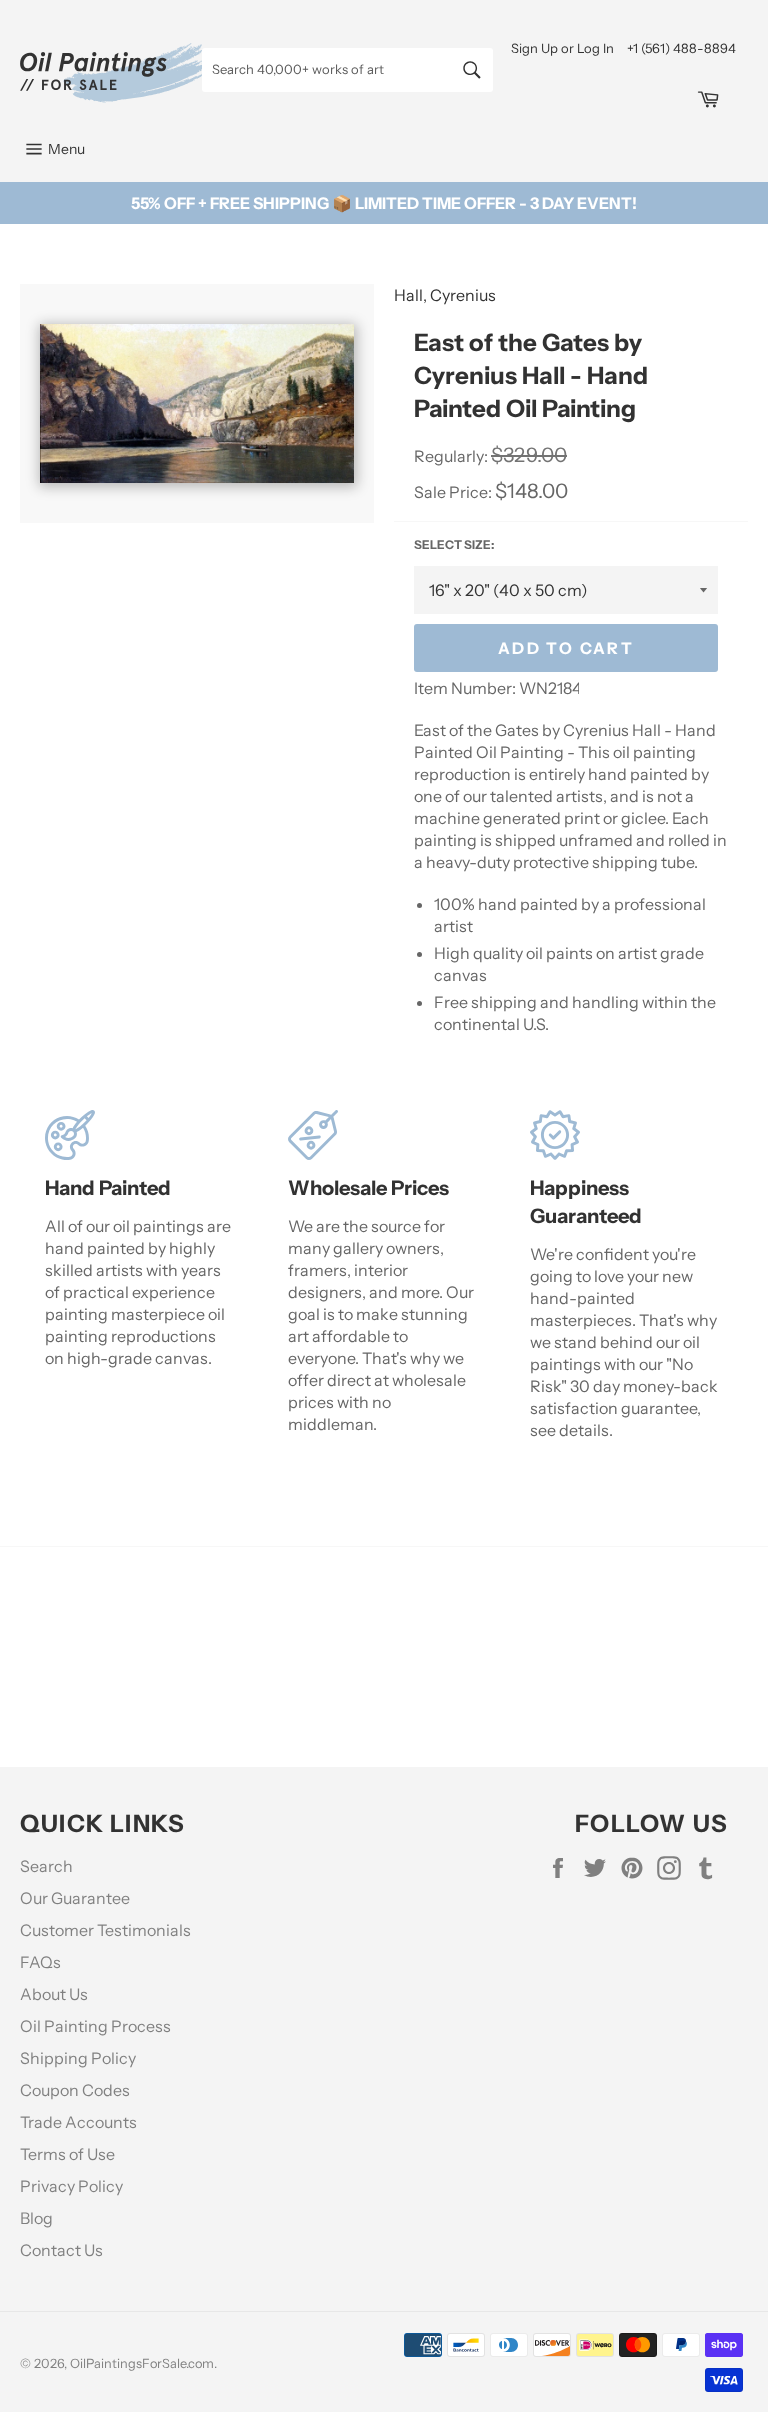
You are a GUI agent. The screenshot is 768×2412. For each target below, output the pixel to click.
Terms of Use (67, 2154)
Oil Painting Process (95, 2026)
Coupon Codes (75, 2090)
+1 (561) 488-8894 (681, 48)
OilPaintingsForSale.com (142, 2363)
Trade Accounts (78, 2122)
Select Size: (454, 544)
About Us (54, 1994)
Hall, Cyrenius (445, 295)
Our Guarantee (75, 1898)
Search (46, 1866)
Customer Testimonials (105, 1930)
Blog (36, 2218)
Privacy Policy (71, 2186)
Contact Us (61, 2250)
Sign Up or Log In (562, 48)
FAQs (40, 1962)
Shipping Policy (78, 2058)
